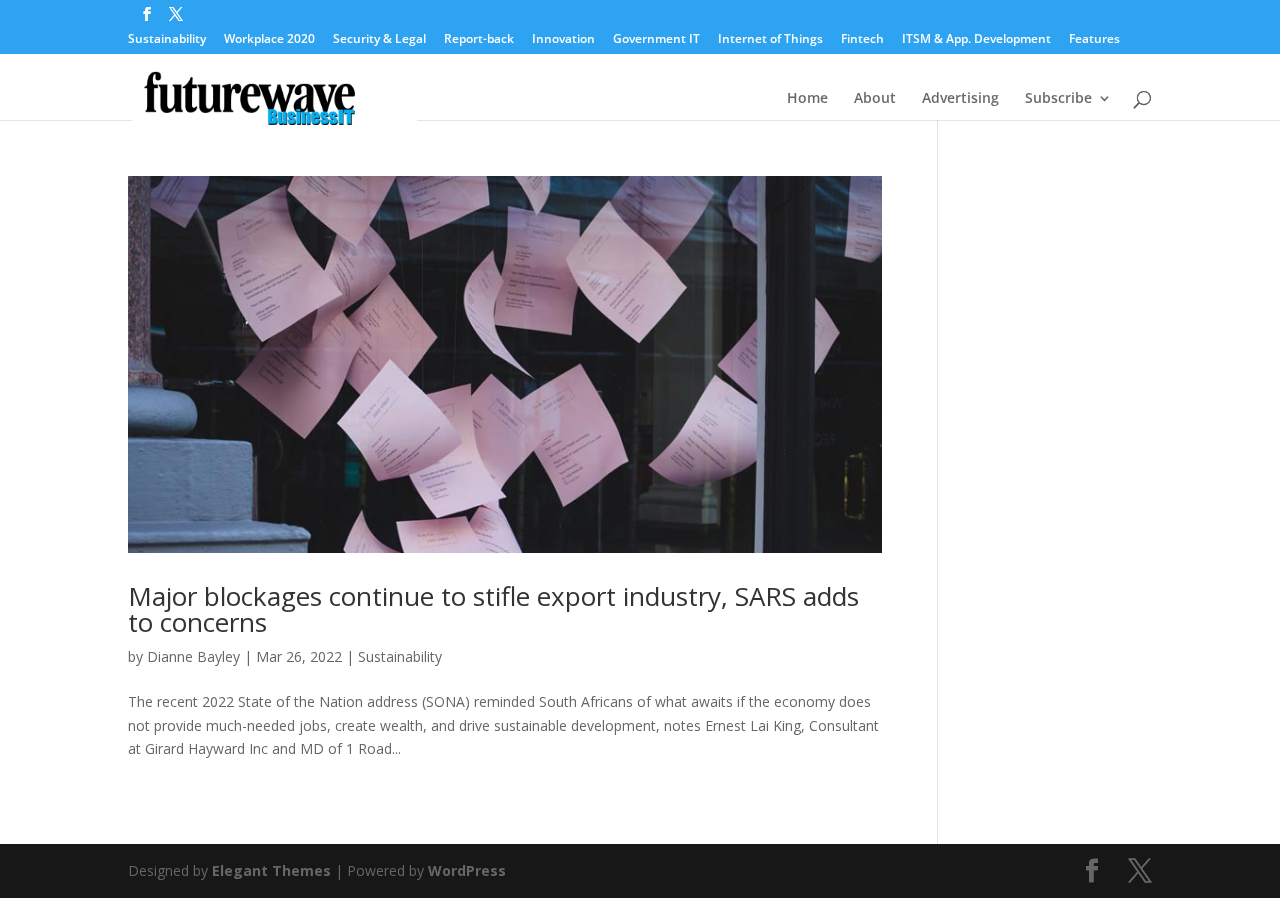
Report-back (479, 40)
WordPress (467, 870)
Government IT (656, 40)
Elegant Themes (271, 870)
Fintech (862, 40)
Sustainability (167, 40)
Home (807, 99)
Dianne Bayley (193, 656)
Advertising (960, 99)
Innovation (563, 40)
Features (1094, 40)
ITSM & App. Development (976, 40)
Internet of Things (770, 40)
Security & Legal (379, 40)
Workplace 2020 (269, 40)
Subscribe (1058, 99)
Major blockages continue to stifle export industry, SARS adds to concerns (493, 609)
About (875, 99)
